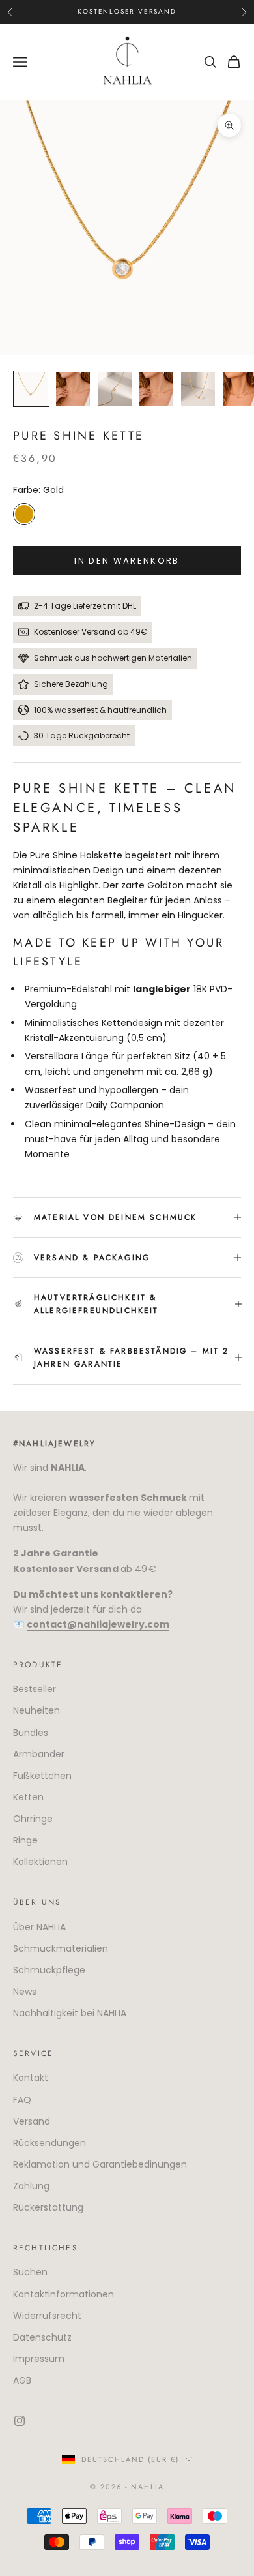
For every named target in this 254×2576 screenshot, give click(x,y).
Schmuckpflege (49, 1970)
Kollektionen (40, 1862)
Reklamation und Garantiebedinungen (100, 2164)
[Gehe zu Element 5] (198, 389)
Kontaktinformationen (63, 2294)
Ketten (28, 1797)
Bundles (31, 1733)
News (25, 1992)
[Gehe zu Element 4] (156, 389)
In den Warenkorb (127, 561)
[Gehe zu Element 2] (73, 389)
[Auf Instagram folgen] (20, 2421)
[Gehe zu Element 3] (115, 389)
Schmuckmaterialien (61, 1948)
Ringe (25, 1840)
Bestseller (35, 1689)
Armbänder (39, 1754)
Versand (32, 2121)
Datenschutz (42, 2337)
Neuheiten (36, 1710)
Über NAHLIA (39, 1927)
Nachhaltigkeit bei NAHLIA (70, 2013)
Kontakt (31, 2078)
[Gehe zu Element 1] (31, 389)
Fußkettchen (42, 1776)
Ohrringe (33, 1819)
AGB (22, 2380)
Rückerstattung (48, 2207)
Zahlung (31, 2186)
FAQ (22, 2100)
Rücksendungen (49, 2143)
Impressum (39, 2359)
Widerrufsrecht (47, 2316)
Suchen (30, 2272)
